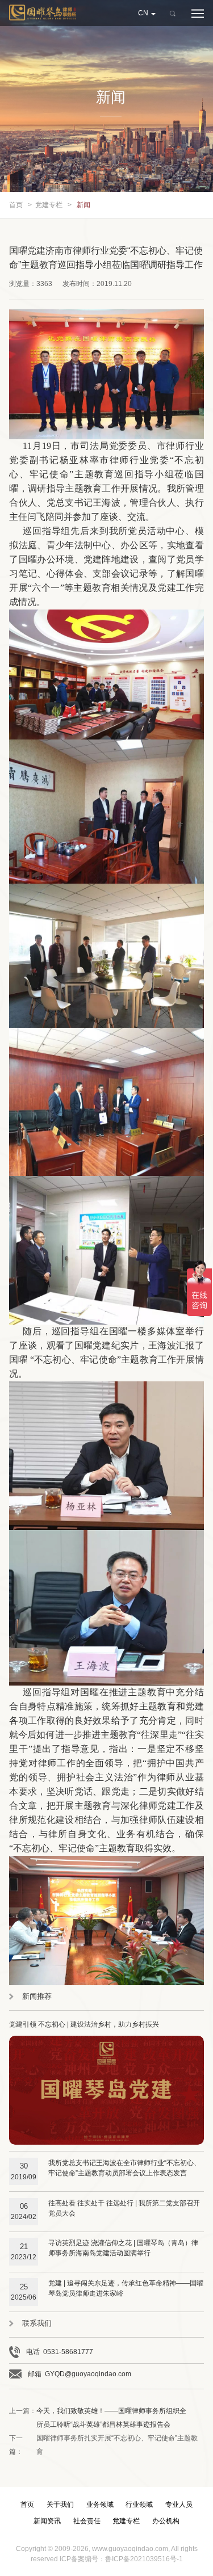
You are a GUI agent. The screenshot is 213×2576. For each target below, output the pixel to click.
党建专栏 (49, 205)
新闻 (83, 205)
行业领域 (139, 2504)
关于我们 (60, 2504)
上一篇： (98, 2418)
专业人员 (179, 2504)
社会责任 (87, 2521)
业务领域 (100, 2504)
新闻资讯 (47, 2521)
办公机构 (166, 2521)
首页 (16, 205)
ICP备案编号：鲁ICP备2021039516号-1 (121, 2559)
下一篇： (103, 2445)
